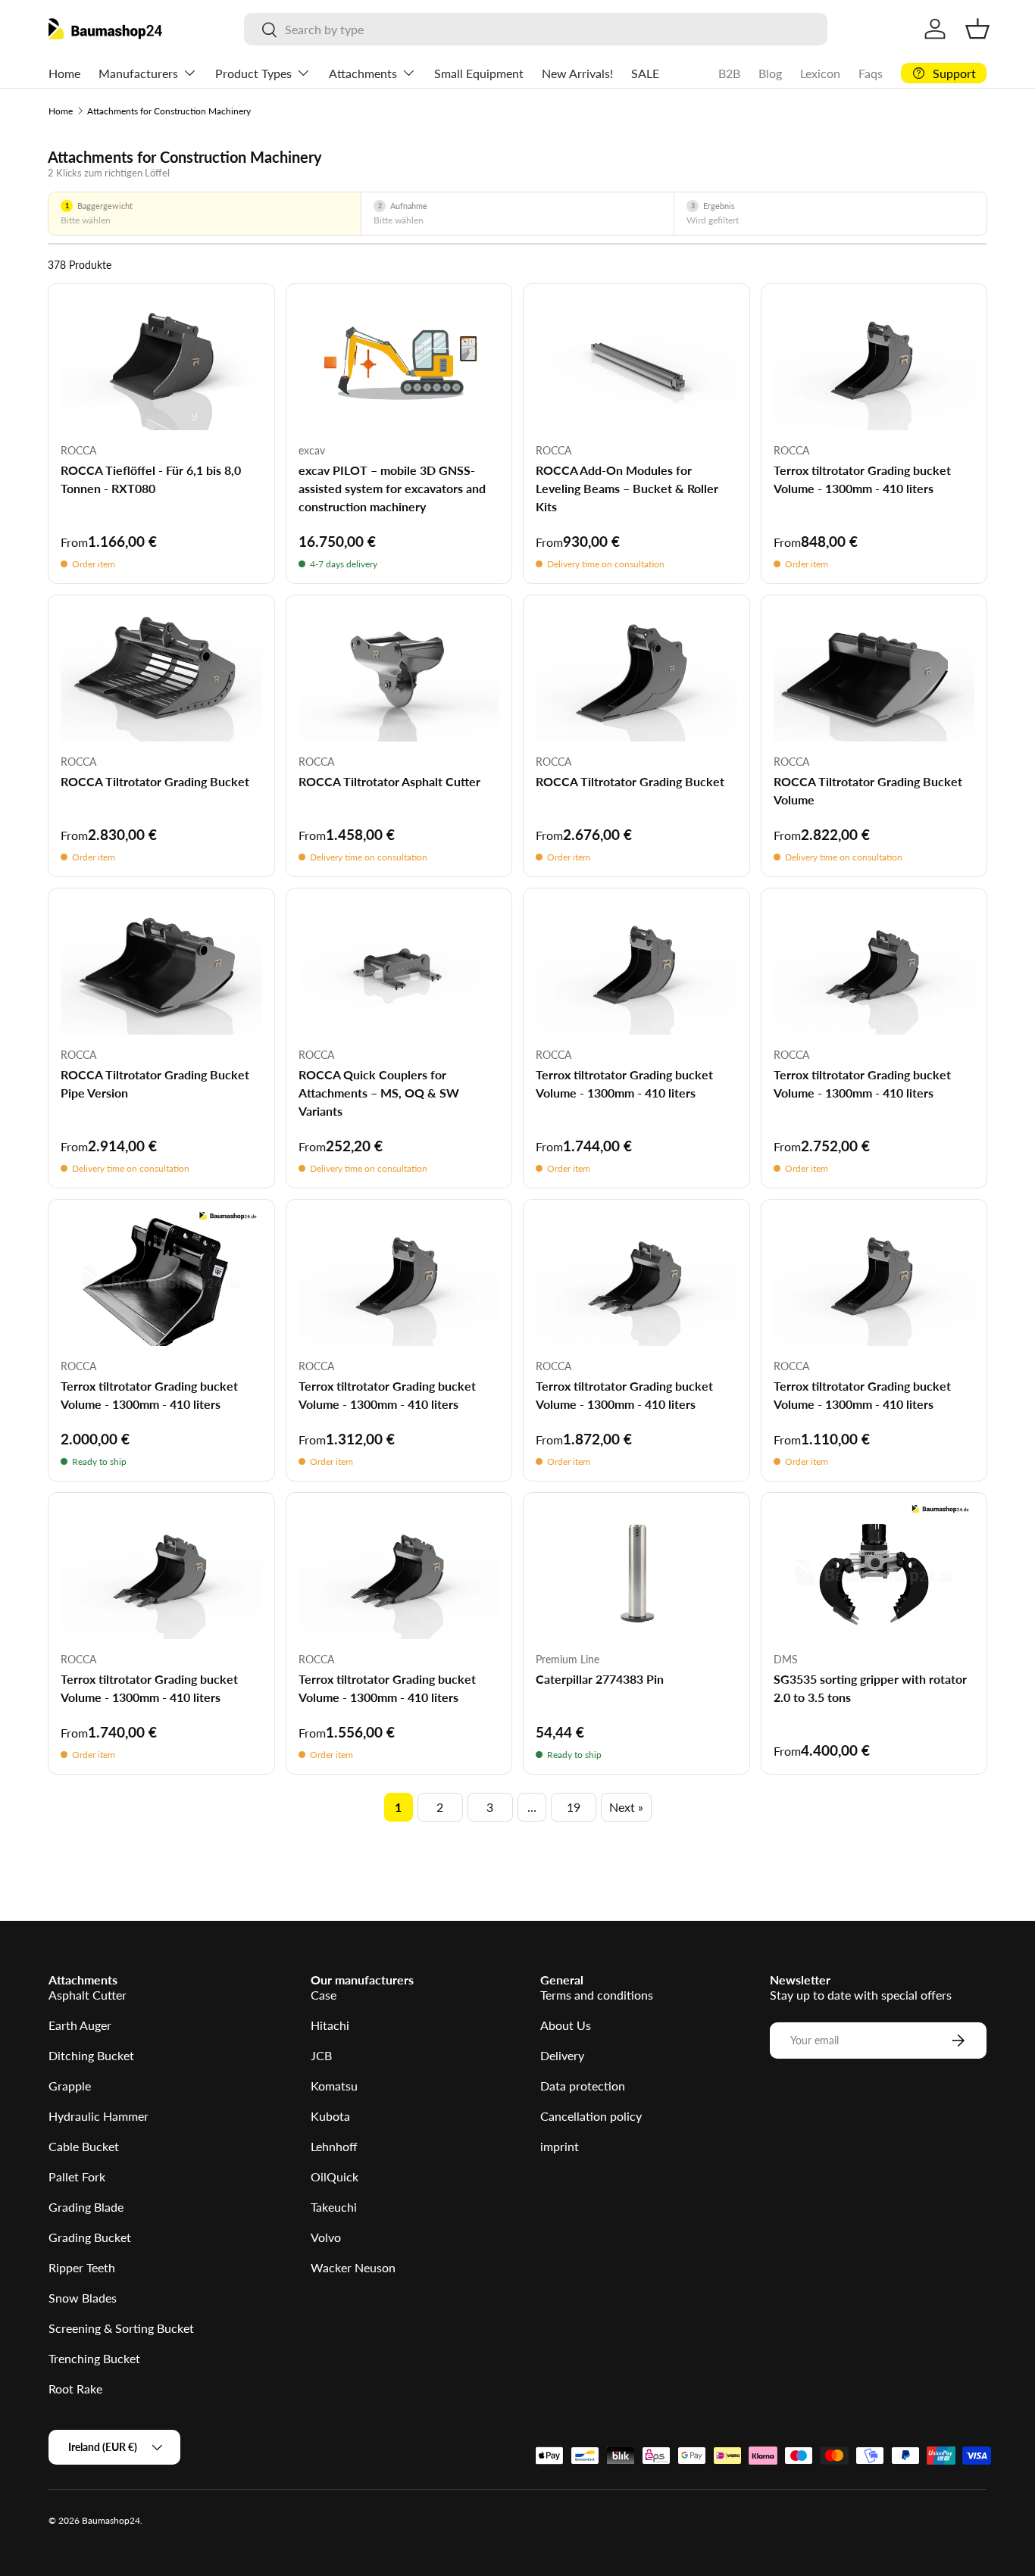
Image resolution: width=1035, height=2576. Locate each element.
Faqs (871, 73)
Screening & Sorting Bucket (121, 2328)
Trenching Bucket (94, 2358)
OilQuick (335, 2176)
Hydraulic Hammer (98, 2116)
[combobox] (536, 29)
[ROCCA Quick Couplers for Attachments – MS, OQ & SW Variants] (399, 968)
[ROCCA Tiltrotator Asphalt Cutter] (399, 674)
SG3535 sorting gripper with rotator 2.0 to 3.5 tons (870, 1688)
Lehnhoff (334, 2146)
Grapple (70, 2086)
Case (324, 1995)
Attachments (363, 73)
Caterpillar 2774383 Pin (600, 1679)
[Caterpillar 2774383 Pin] (636, 1572)
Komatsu (334, 2086)
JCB (321, 2055)
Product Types (253, 73)
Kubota (330, 2116)
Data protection (583, 2086)
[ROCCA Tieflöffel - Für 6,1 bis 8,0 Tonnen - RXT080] (161, 363)
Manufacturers (138, 73)
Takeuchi (334, 2207)
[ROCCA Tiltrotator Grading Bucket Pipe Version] (161, 968)
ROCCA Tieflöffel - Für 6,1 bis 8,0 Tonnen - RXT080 (151, 479)
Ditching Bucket (91, 2055)
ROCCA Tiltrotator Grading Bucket (155, 781)
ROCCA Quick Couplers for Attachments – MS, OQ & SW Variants (379, 1093)
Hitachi (330, 2025)
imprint (560, 2146)
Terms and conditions (597, 1995)
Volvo (326, 2237)
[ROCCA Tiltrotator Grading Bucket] (161, 674)
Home (64, 73)
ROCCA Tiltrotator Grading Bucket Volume (868, 790)
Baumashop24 (111, 2520)
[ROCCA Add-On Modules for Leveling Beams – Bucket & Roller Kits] (636, 363)
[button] (977, 29)
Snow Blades (83, 2298)
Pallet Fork (77, 2176)
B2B (729, 73)
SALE (645, 73)
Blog (770, 73)
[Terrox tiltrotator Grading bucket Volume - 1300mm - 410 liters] (874, 363)
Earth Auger (80, 2025)
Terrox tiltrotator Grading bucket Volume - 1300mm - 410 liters (862, 479)
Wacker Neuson (353, 2267)
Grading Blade (86, 2207)
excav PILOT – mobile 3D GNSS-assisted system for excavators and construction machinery (392, 488)
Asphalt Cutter (88, 1995)
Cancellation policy (591, 2116)
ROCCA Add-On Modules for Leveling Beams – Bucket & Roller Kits (627, 488)
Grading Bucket (90, 2237)
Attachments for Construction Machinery (169, 111)
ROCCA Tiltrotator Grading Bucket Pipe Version (155, 1083)
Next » (626, 1807)
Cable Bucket (84, 2146)
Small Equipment (479, 73)
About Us (566, 2025)
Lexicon (820, 73)
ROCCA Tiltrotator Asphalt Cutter (389, 781)
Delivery (562, 2055)
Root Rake (75, 2389)
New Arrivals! (577, 73)
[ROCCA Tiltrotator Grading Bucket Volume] (874, 674)
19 (574, 1807)
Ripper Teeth (82, 2267)
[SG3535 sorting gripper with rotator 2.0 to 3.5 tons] (874, 1572)
